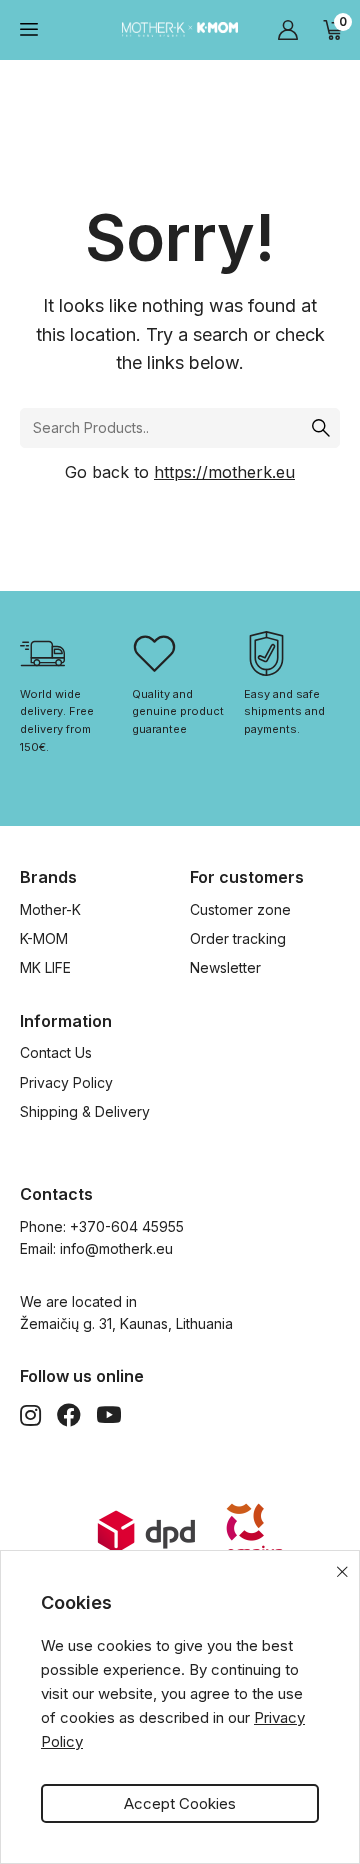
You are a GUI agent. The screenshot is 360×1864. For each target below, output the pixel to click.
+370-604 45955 (127, 1226)
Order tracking (238, 938)
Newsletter (225, 967)
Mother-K (50, 909)
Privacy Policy (66, 1082)
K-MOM (44, 938)
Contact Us (56, 1052)
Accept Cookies (180, 1803)
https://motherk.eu (224, 472)
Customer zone (240, 909)
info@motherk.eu (116, 1248)
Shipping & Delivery (85, 1111)
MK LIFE (45, 967)
